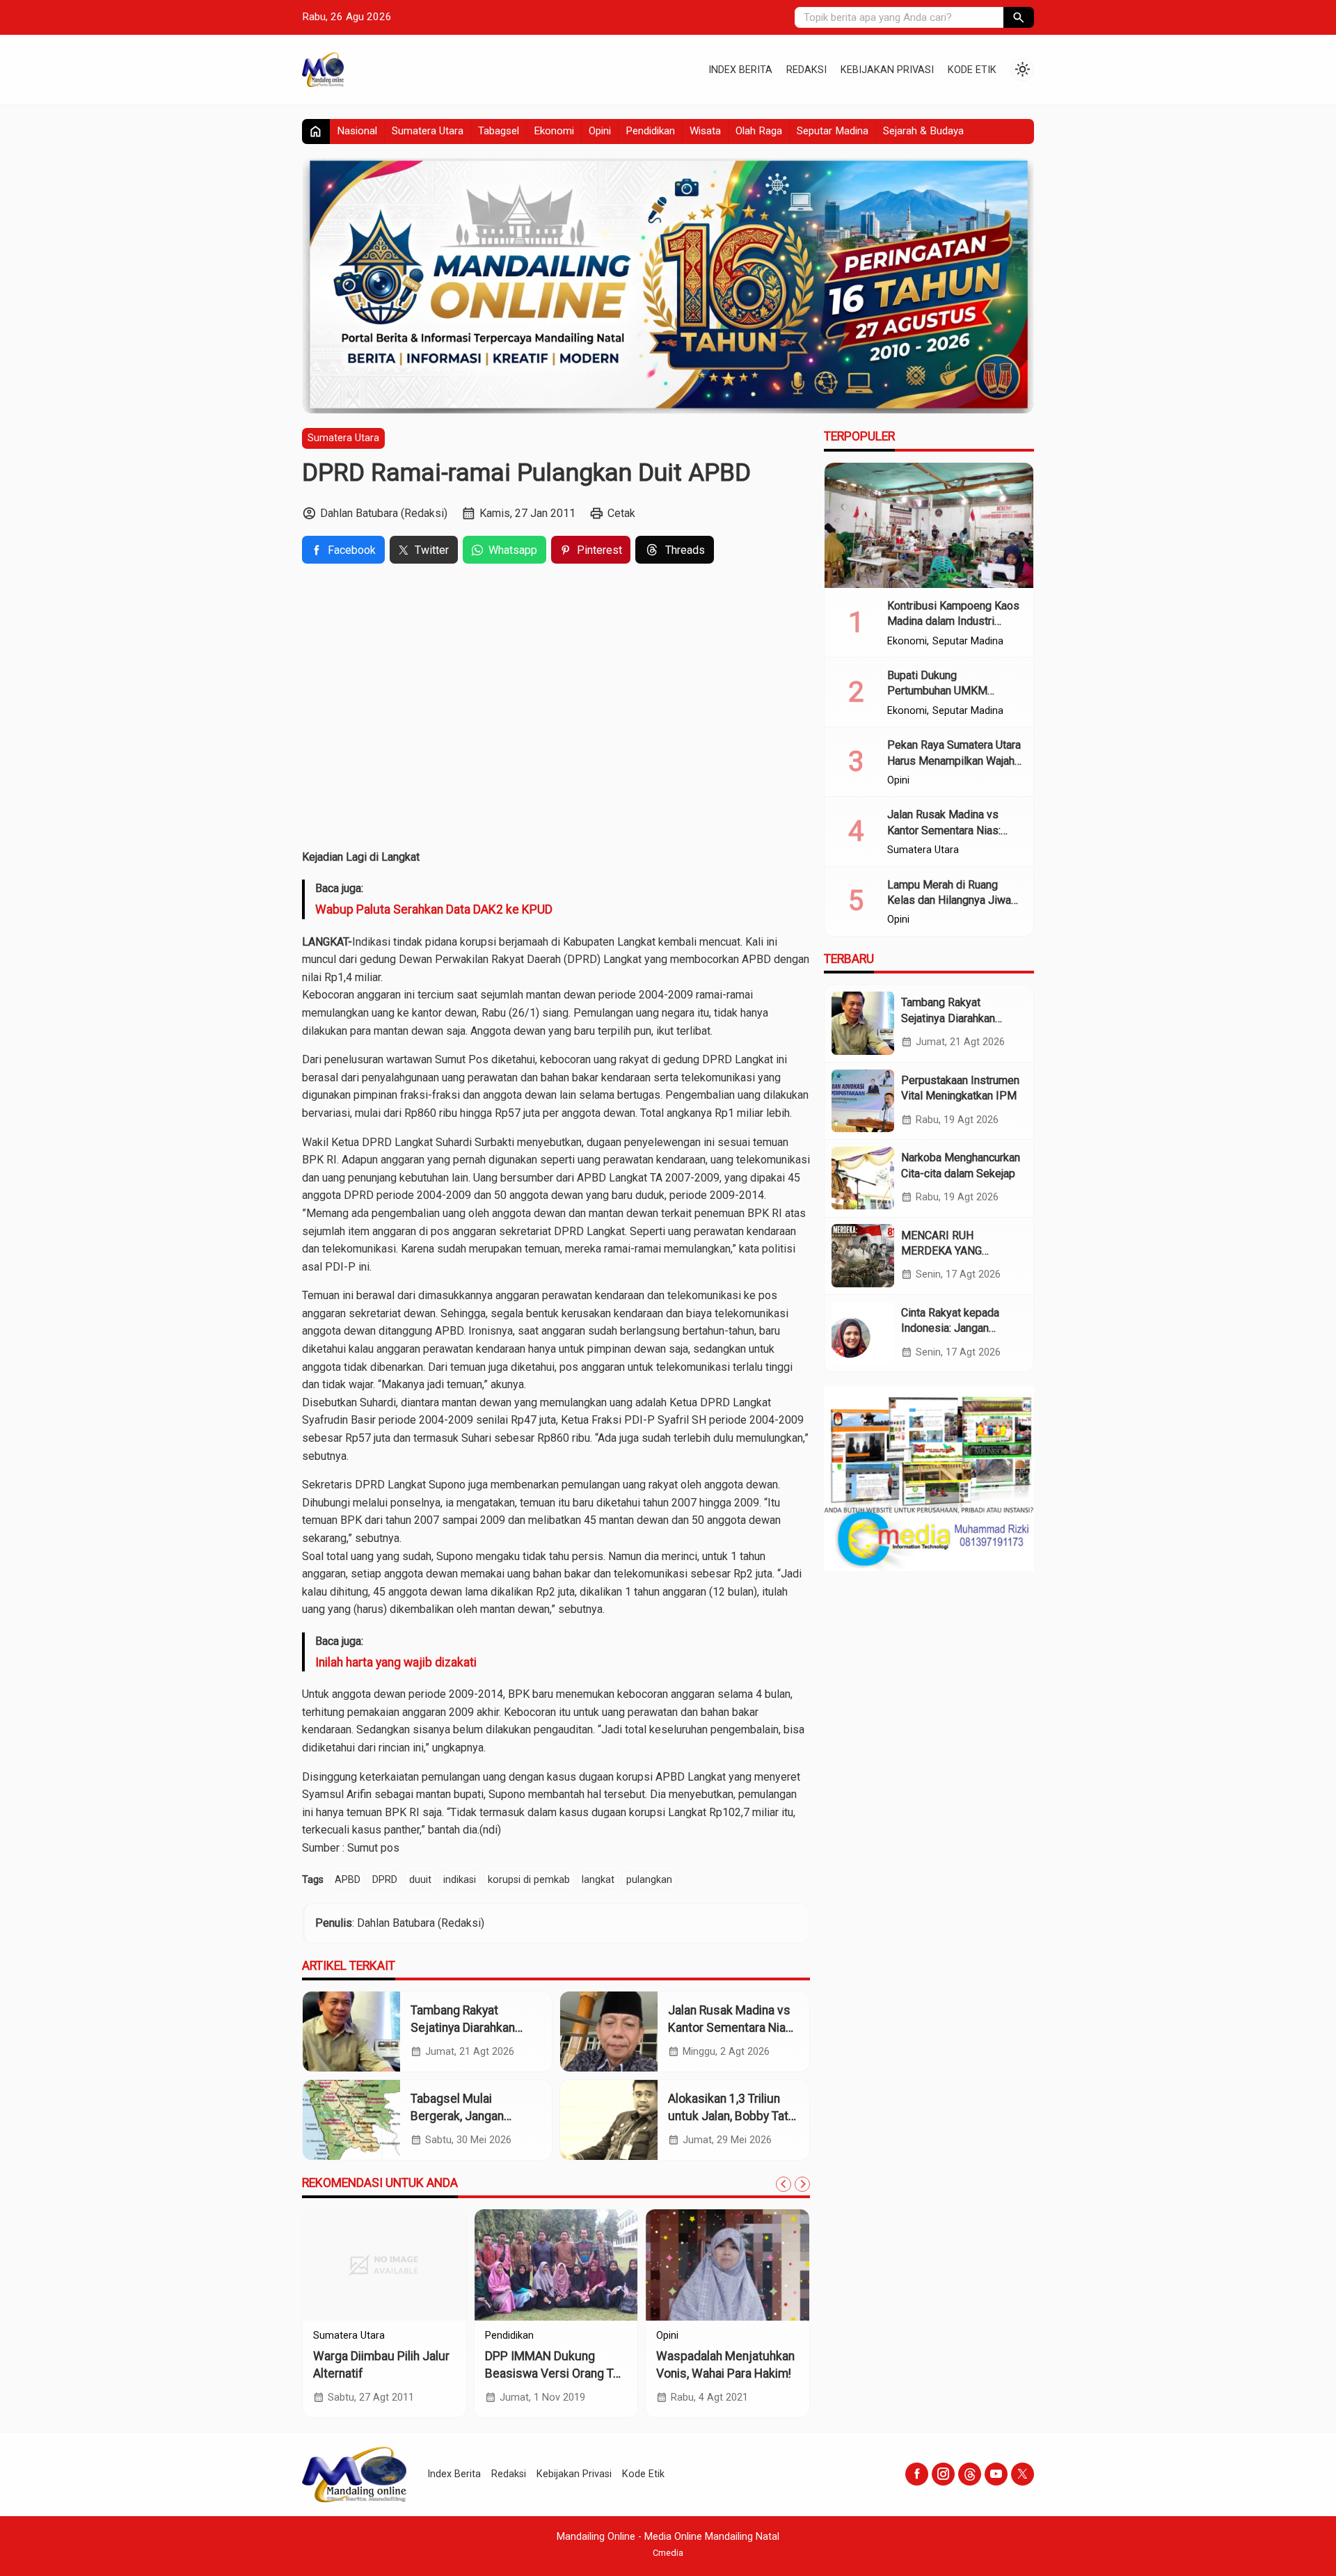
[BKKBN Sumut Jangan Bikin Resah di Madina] (556, 2265)
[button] (1019, 17)
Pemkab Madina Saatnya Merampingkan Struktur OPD (722, 2373)
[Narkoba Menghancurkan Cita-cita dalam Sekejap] (863, 1178)
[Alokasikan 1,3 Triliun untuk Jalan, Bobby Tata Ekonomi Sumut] (609, 2120)
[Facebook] (917, 2474)
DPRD (385, 1880)
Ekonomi (554, 131)
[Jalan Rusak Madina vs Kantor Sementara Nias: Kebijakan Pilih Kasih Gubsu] (609, 2032)
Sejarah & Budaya (923, 131)
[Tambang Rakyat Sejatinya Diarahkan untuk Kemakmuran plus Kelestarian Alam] (351, 2032)
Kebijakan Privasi (887, 70)
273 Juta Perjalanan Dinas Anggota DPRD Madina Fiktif (383, 2373)
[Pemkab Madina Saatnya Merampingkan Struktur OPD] (727, 2265)
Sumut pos (373, 1848)
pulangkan (649, 1880)
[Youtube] (996, 2474)
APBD (348, 1880)
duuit (420, 1880)
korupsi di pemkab (529, 1880)
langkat (598, 1880)
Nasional (357, 131)
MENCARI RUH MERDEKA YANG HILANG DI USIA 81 (949, 1250)
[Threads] (970, 2474)
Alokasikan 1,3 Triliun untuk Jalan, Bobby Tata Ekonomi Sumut (731, 2116)
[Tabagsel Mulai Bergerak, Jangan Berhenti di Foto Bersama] (351, 2120)
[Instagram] (943, 2474)
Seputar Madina (833, 131)
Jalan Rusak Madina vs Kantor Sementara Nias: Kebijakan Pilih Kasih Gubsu (954, 830)
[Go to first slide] (802, 2184)
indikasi (460, 1880)
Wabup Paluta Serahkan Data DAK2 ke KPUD (434, 909)
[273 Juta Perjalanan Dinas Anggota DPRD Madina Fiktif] (384, 2265)
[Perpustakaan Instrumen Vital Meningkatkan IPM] (863, 1101)
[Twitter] (1023, 2474)
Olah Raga (759, 131)
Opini (600, 131)
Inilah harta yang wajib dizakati (396, 1662)
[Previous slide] (784, 2184)
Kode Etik (972, 70)
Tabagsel (499, 131)
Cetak (621, 513)
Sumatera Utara (428, 131)
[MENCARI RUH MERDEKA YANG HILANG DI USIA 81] (863, 1255)
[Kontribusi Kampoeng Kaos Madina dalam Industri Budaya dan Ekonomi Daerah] (929, 525)
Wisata (705, 131)
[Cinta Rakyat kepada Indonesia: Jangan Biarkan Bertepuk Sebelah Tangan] (863, 1333)
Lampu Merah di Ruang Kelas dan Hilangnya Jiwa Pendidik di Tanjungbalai (949, 900)
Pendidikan (650, 131)
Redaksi (806, 70)
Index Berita (740, 70)
